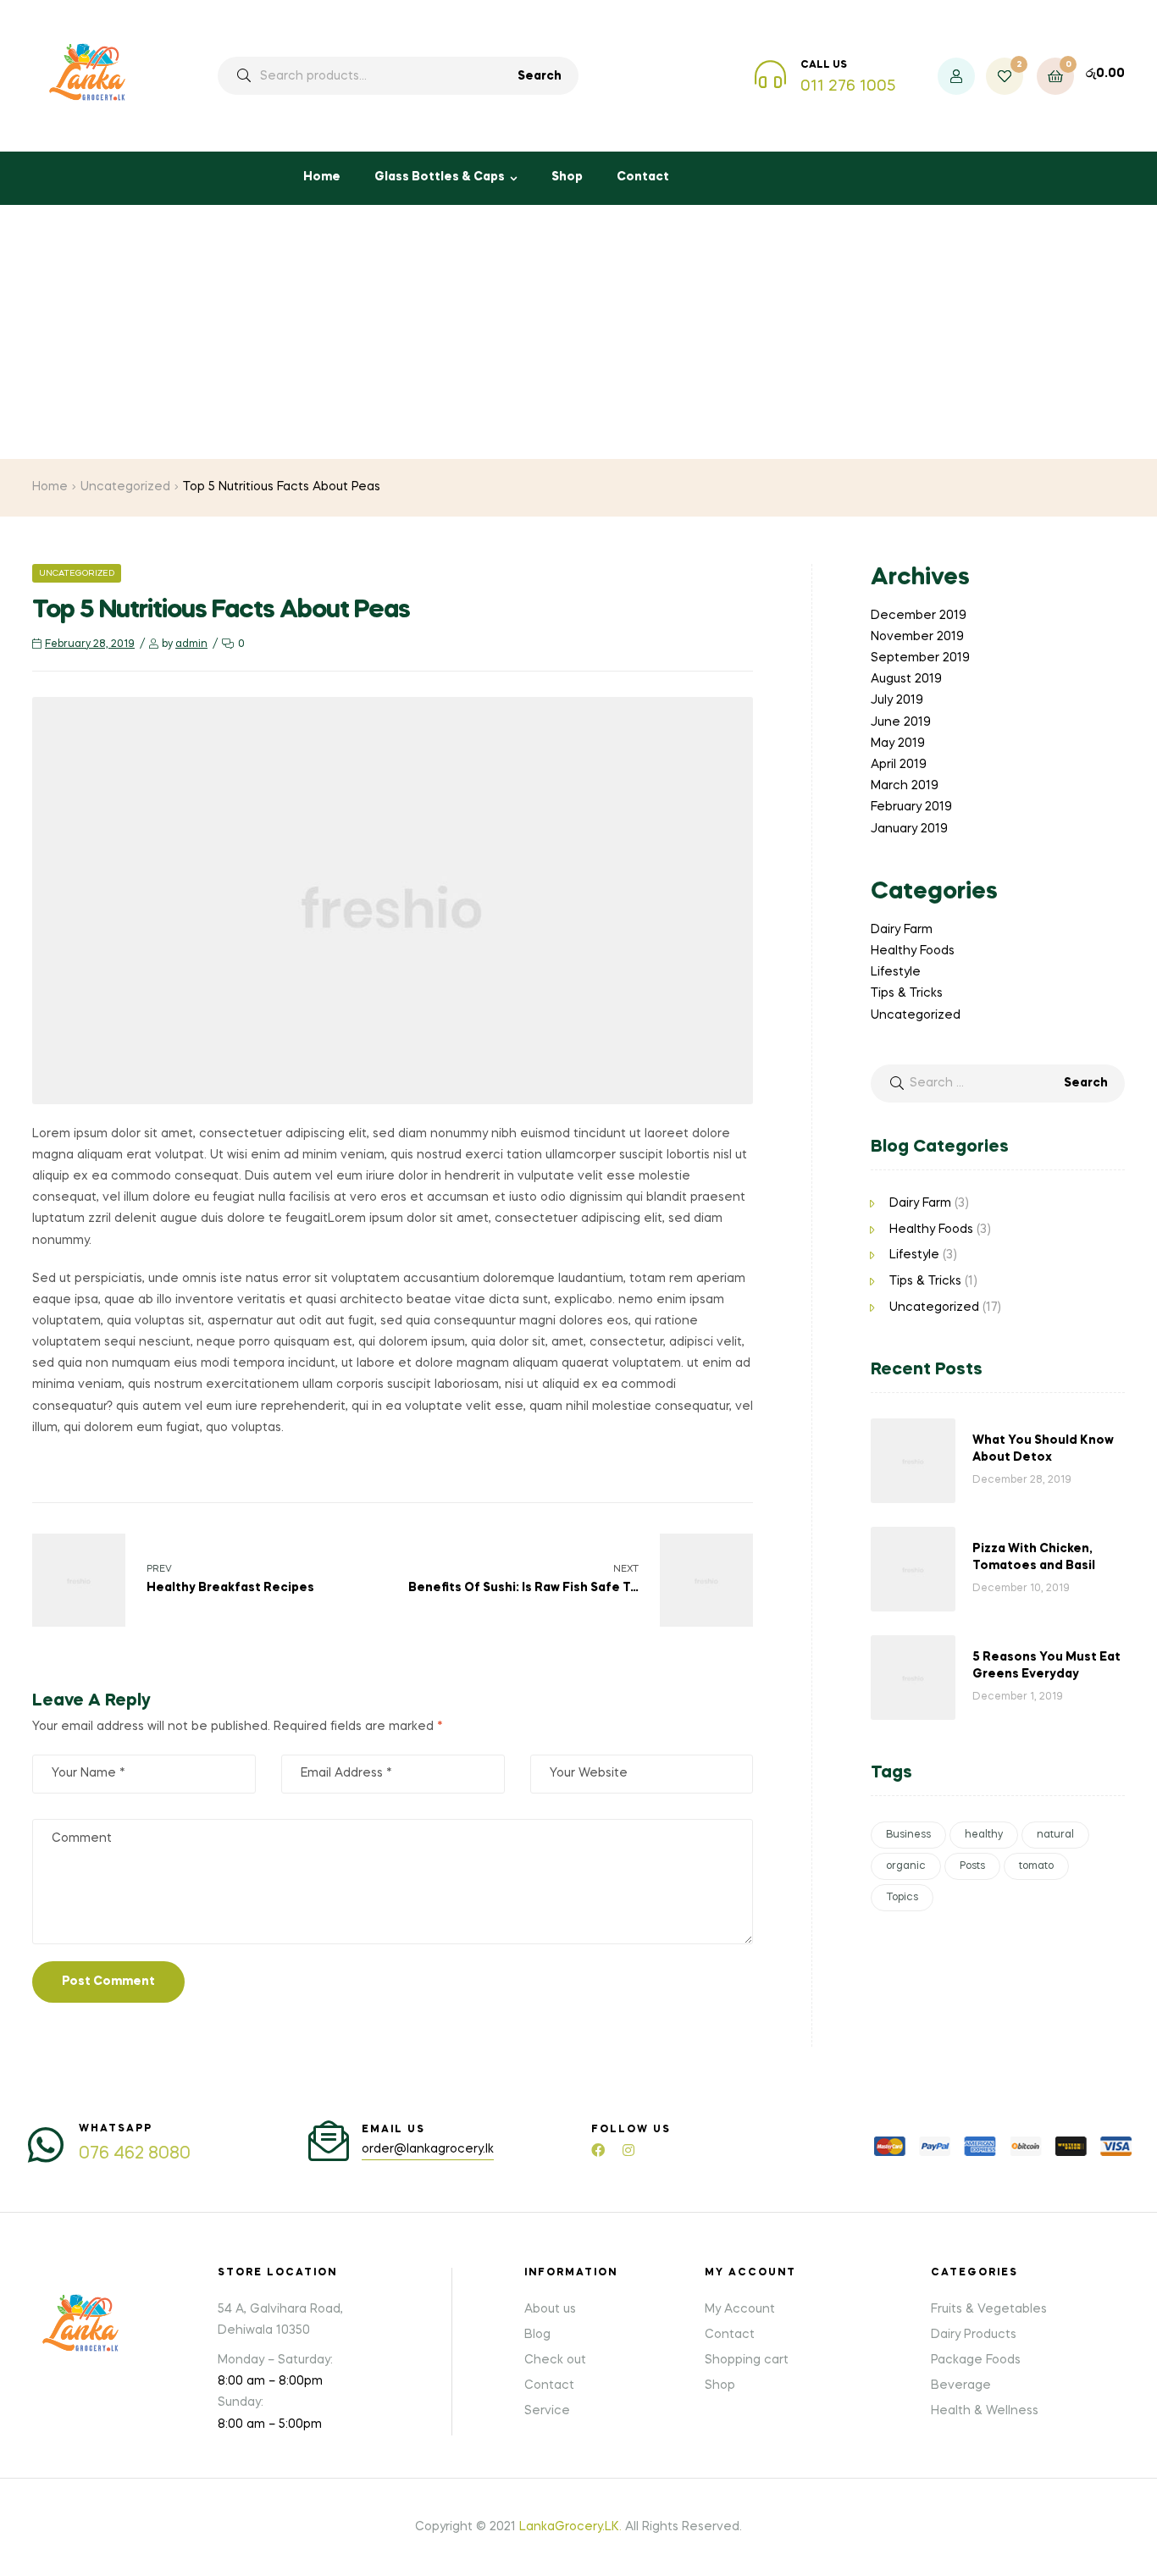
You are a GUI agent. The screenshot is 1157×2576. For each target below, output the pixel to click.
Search (540, 76)
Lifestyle (896, 972)
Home (322, 177)
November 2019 (917, 637)
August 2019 (906, 679)
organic (906, 1866)
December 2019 (919, 616)
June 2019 (901, 722)
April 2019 (899, 765)
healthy (984, 1835)
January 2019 (909, 829)
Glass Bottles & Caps (440, 177)
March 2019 (905, 786)
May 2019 (898, 744)
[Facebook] (598, 2150)
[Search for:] (998, 1083)
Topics (902, 1898)
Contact (643, 177)
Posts (972, 1866)
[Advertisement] (578, 332)
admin (191, 644)
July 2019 (897, 700)
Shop (567, 177)
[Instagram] (628, 2150)
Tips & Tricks (907, 993)
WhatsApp (116, 2129)
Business (908, 1835)
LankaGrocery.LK (569, 2527)
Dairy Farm (902, 930)
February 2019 (911, 807)
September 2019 (920, 658)
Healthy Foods (913, 951)
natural (1055, 1835)
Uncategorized (125, 487)
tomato (1036, 1866)
